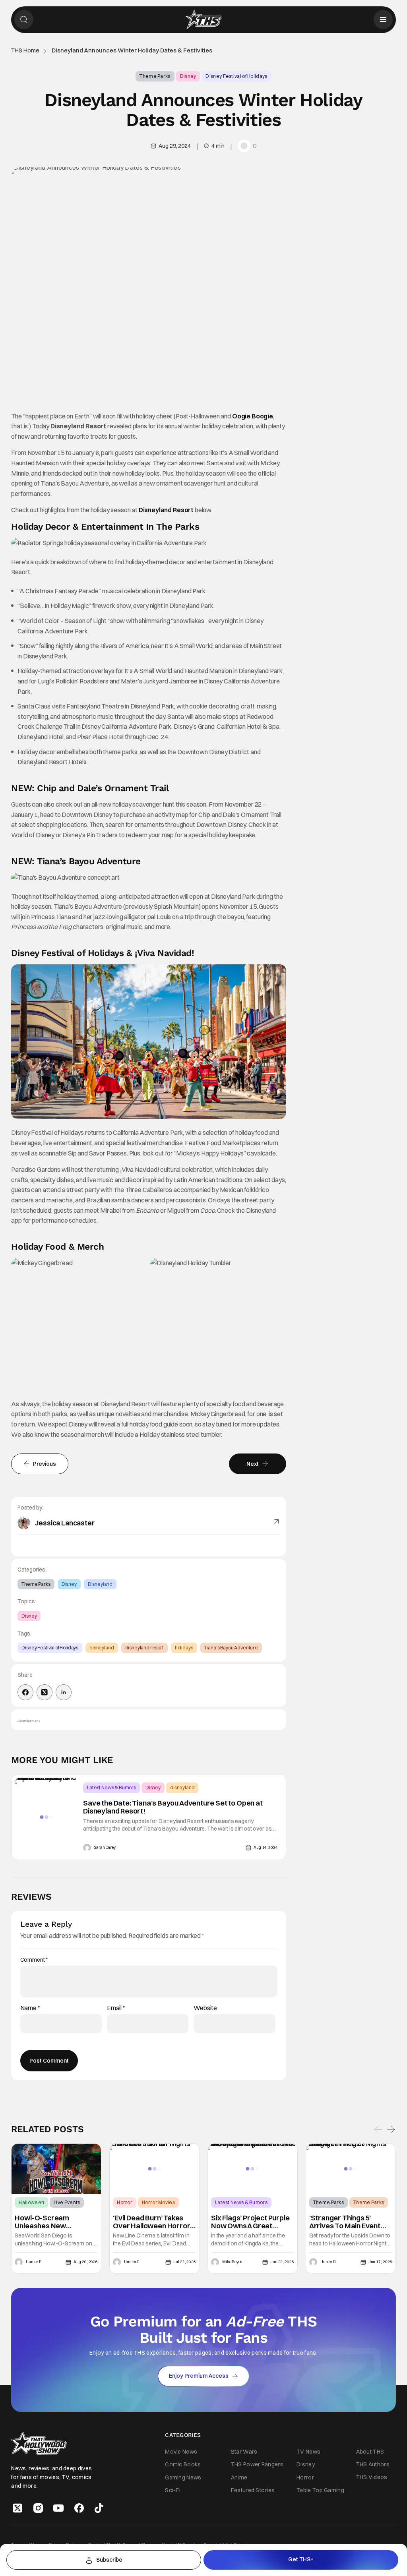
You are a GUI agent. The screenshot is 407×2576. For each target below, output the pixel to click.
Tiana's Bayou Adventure (231, 1648)
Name (30, 2008)
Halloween (31, 2202)
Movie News (181, 2452)
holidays (184, 1648)
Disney (188, 76)
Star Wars (244, 2452)
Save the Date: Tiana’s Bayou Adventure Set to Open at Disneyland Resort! (173, 1807)
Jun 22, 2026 (282, 2262)
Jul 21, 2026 (185, 2262)
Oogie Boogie (253, 416)
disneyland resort (144, 1648)
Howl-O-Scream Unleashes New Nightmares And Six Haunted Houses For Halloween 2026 (48, 2222)
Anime (239, 2477)
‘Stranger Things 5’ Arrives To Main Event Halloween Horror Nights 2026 (350, 2222)
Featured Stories (253, 2490)
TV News (308, 2452)
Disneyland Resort (166, 510)
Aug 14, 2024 (266, 1847)
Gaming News (183, 2477)
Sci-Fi (173, 2490)
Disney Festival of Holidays (236, 76)
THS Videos (372, 2477)
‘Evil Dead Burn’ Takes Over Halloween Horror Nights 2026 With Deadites (151, 2222)
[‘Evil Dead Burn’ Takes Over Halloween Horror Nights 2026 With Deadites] (154, 2169)
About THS (370, 2451)
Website (205, 2008)
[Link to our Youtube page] (58, 2508)
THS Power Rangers (257, 2464)
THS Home (25, 51)
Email (116, 2008)
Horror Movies (158, 2202)
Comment (34, 1960)
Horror (125, 2202)
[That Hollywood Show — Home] (203, 19)
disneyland (102, 1648)
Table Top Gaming (320, 2490)
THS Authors (373, 2464)
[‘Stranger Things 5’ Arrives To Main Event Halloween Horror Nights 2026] (351, 2169)
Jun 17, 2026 (380, 2262)
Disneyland (100, 1584)
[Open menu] (383, 19)
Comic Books (183, 2464)
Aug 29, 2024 (174, 146)
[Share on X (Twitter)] (45, 1692)
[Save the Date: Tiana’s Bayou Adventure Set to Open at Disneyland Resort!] (47, 1817)
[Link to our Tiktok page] (99, 2508)
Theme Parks (155, 76)
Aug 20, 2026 (86, 2262)
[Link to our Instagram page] (38, 2508)
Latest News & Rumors (111, 1787)
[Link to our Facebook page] (79, 2508)
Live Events (67, 2202)
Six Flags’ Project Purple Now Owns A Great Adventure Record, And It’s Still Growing (250, 2222)
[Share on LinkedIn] (64, 1692)
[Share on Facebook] (25, 1692)
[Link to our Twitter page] (17, 2508)
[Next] (391, 2129)
